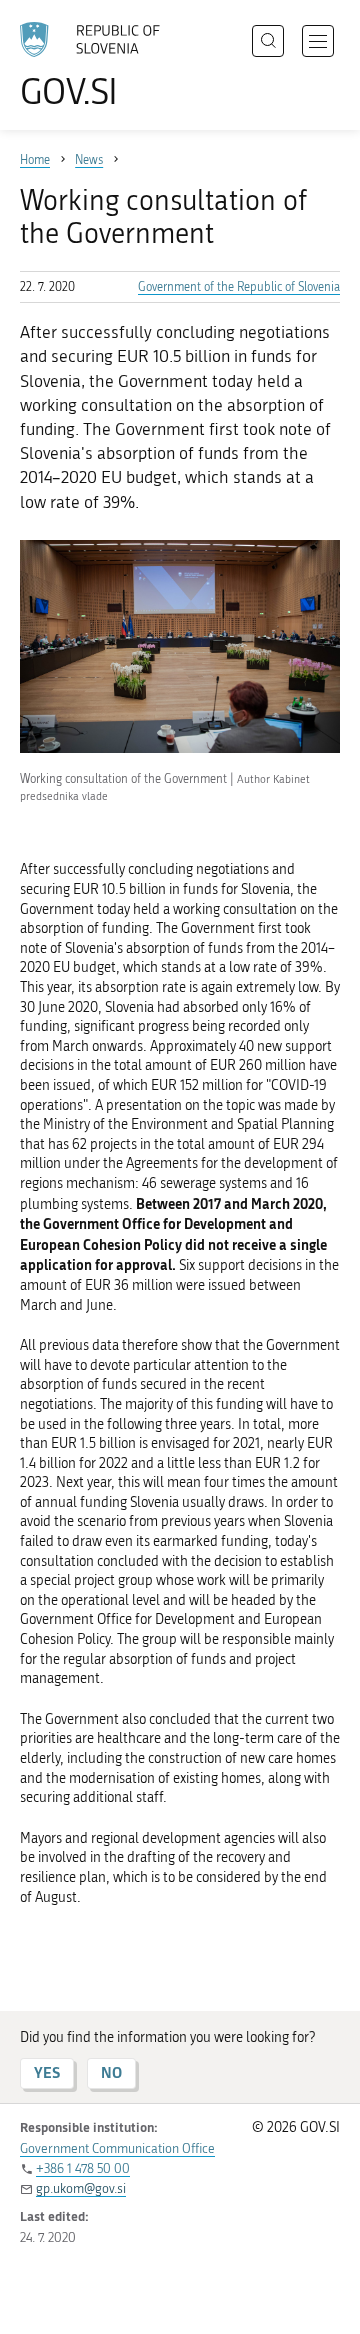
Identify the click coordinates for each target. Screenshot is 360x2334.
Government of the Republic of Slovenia (239, 287)
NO (111, 2072)
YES (47, 2072)
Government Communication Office (117, 2148)
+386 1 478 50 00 (83, 2168)
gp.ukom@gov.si (81, 2188)
